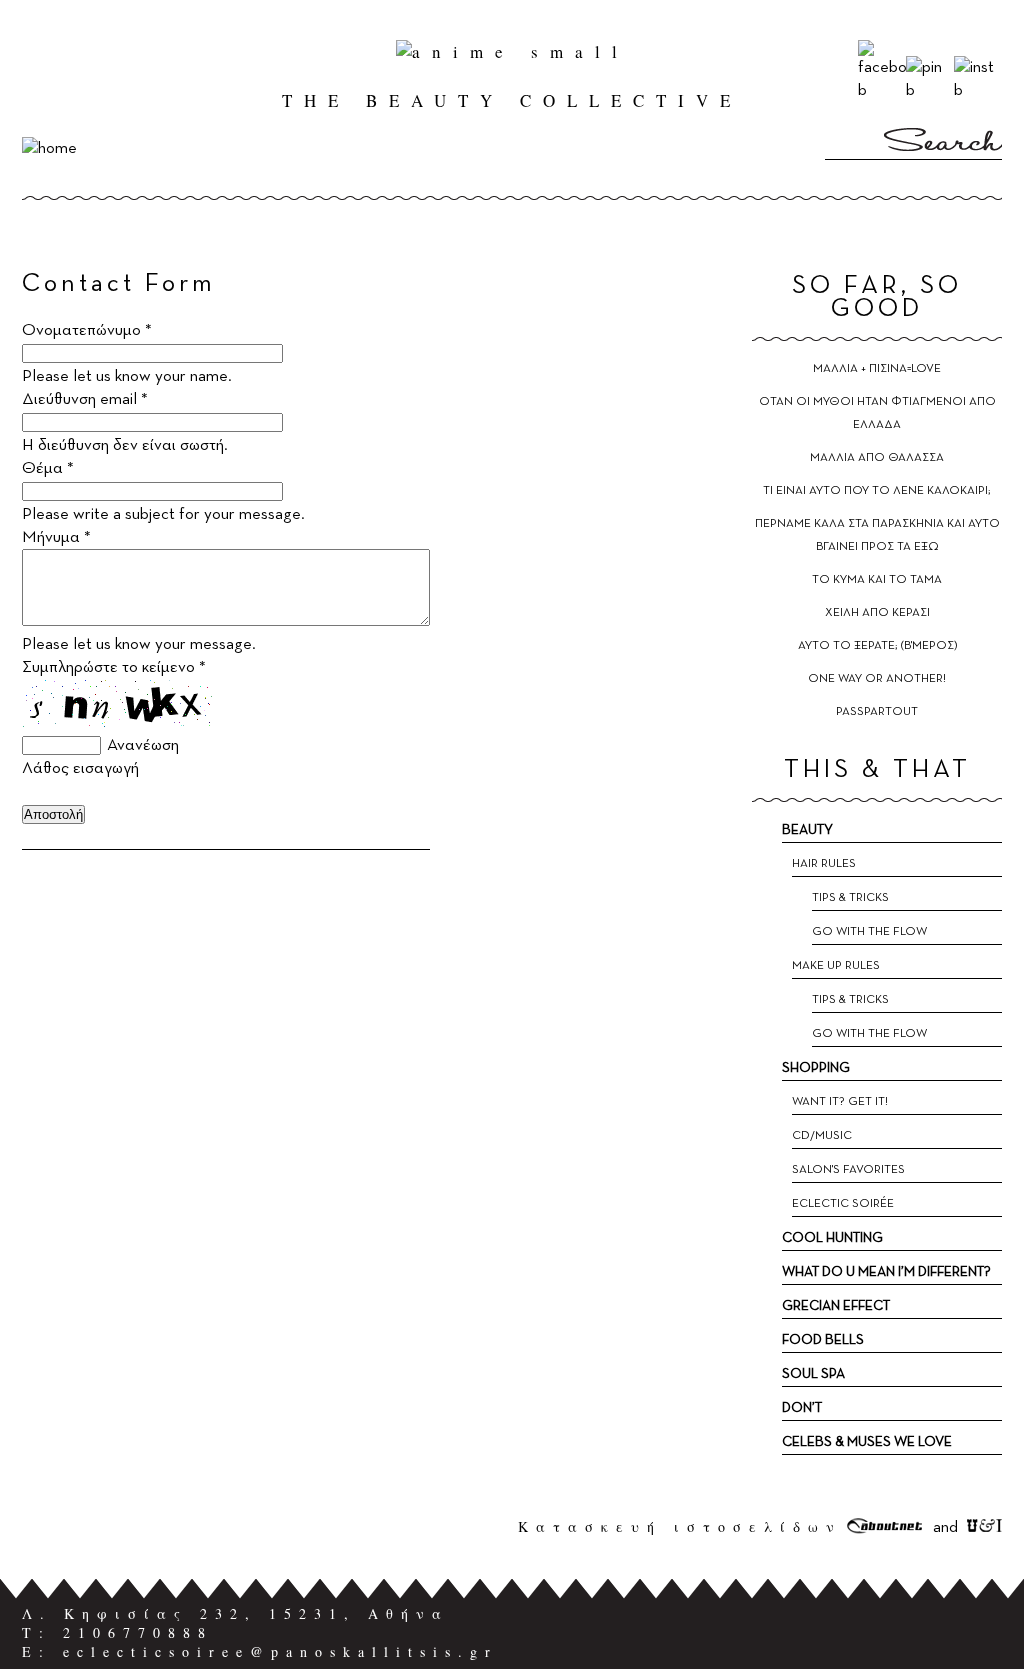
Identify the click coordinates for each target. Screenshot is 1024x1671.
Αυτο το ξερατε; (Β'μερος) (877, 646)
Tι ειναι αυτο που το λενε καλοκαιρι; (877, 491)
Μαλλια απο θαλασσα (877, 458)
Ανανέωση (143, 745)
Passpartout (877, 712)
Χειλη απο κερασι (877, 613)
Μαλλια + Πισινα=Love (877, 369)
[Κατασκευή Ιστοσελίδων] (885, 1526)
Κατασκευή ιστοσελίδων (680, 1526)
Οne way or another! (877, 679)
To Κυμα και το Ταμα (877, 580)
